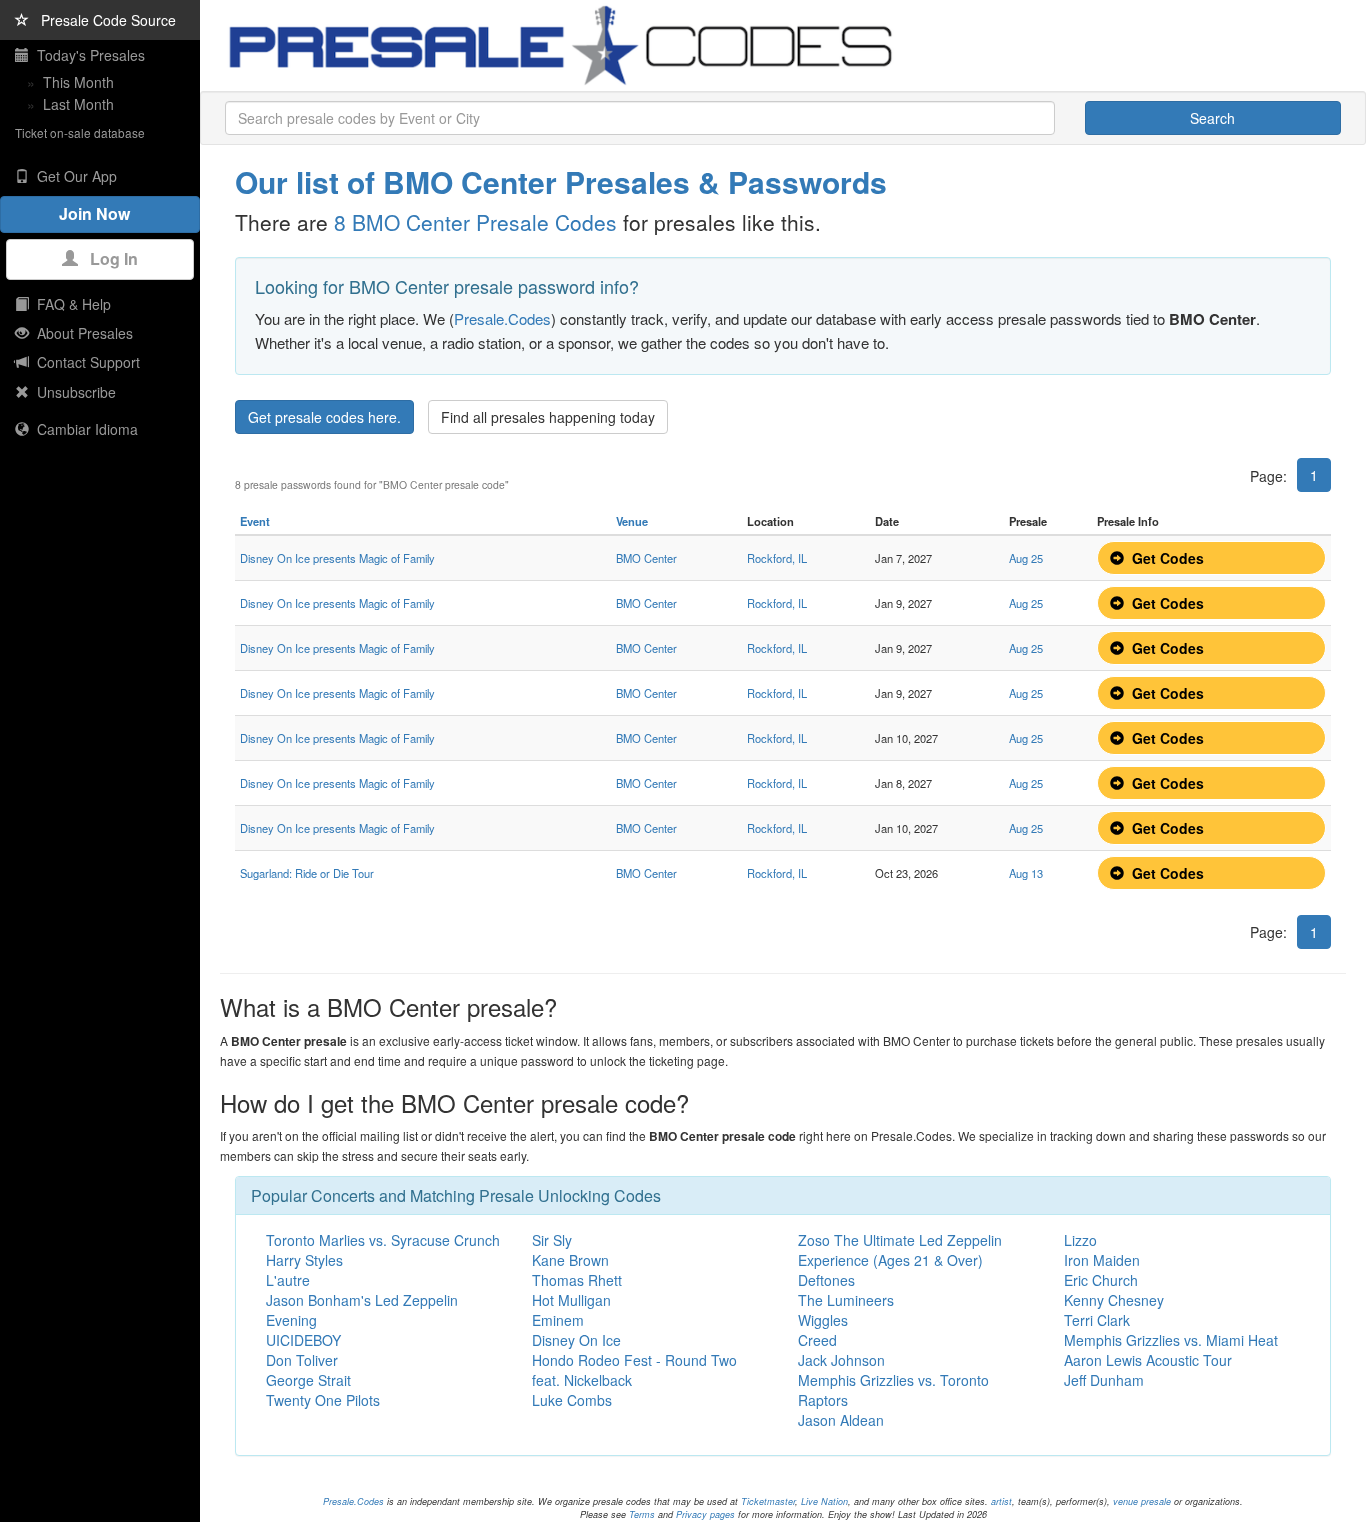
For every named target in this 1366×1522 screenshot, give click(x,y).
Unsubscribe (72, 392)
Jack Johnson (841, 1360)
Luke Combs (572, 1400)
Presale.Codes (502, 318)
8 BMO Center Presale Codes (475, 222)
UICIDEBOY (303, 1340)
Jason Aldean (841, 1420)
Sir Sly (552, 1240)
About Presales (81, 333)
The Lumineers (846, 1300)
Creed (817, 1340)
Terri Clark (1097, 1320)
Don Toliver (302, 1360)
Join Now (100, 213)
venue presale (1142, 1501)
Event (255, 521)
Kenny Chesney (1114, 1300)
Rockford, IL (777, 558)
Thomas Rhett (577, 1280)
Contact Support (84, 362)
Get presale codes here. (324, 417)
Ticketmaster (768, 1501)
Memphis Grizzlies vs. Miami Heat (1171, 1340)
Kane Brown (570, 1260)
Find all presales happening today (548, 417)
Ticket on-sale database (80, 132)
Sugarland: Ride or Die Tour (307, 873)
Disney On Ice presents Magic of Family (337, 558)
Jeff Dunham (1104, 1380)
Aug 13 (1026, 873)
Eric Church (1101, 1280)
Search (1212, 118)
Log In (108, 258)
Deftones (826, 1280)
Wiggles (823, 1320)
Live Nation (824, 1501)
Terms (642, 1514)
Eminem (558, 1320)
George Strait (308, 1380)
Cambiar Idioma (83, 429)
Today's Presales (87, 55)
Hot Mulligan (571, 1300)
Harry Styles (304, 1260)
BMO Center (646, 558)
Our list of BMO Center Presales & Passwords (561, 181)
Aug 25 (1026, 558)
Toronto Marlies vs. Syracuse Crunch (383, 1240)
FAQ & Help (70, 304)
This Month (78, 82)
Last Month (78, 104)
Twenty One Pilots (323, 1400)
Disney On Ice (576, 1340)
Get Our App (73, 176)
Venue (632, 521)
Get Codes (1164, 558)
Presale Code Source (102, 20)
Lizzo (1080, 1240)
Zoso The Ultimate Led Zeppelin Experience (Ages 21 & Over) (900, 1250)
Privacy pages (705, 1514)
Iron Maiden (1102, 1260)
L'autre (288, 1280)
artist (1001, 1501)
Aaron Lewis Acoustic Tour (1148, 1360)
